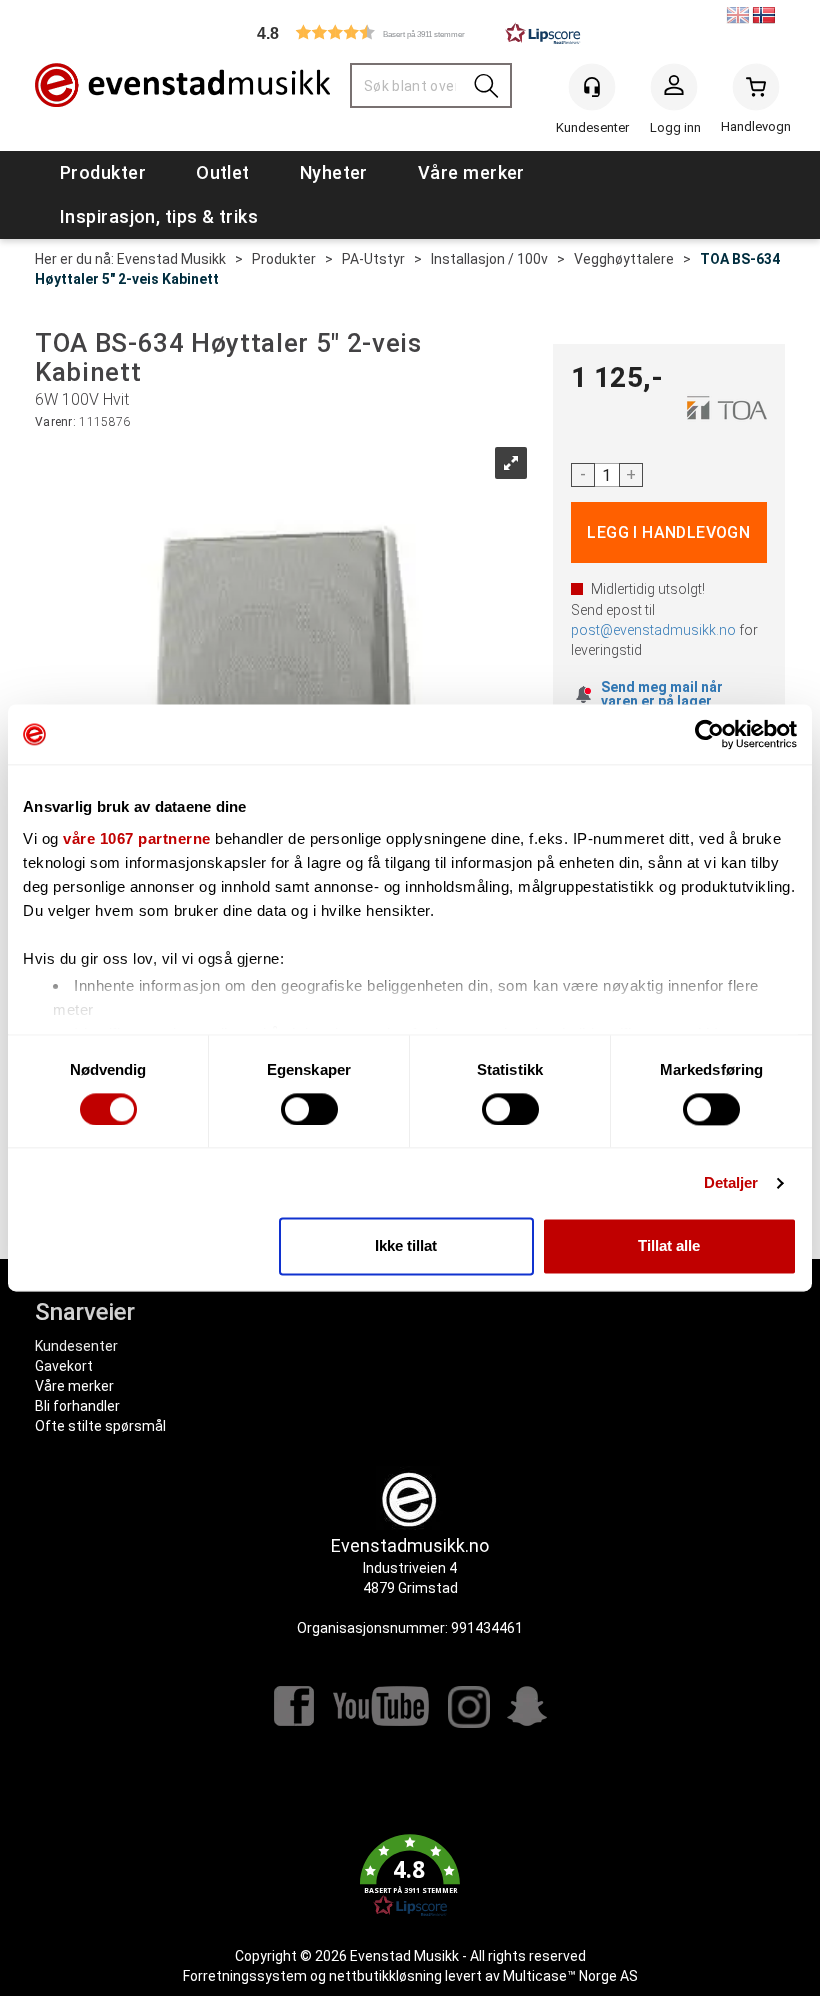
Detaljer (731, 1182)
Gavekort (64, 1366)
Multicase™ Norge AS (570, 1976)
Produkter (103, 172)
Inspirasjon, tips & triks (159, 216)
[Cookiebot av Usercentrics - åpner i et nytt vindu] (709, 734)
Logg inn (674, 91)
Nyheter (334, 172)
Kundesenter (76, 1346)
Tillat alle (669, 1246)
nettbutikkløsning (385, 1976)
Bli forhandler (77, 1406)
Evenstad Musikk (171, 259)
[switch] (309, 1109)
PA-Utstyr (373, 259)
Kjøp (669, 532)
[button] (410, 32)
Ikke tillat (406, 1246)
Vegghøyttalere (624, 259)
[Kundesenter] (592, 87)
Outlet (223, 172)
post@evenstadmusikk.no (653, 630)
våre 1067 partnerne (137, 838)
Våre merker (471, 172)
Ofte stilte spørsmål (100, 1426)
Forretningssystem (245, 1976)
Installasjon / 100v (489, 259)
